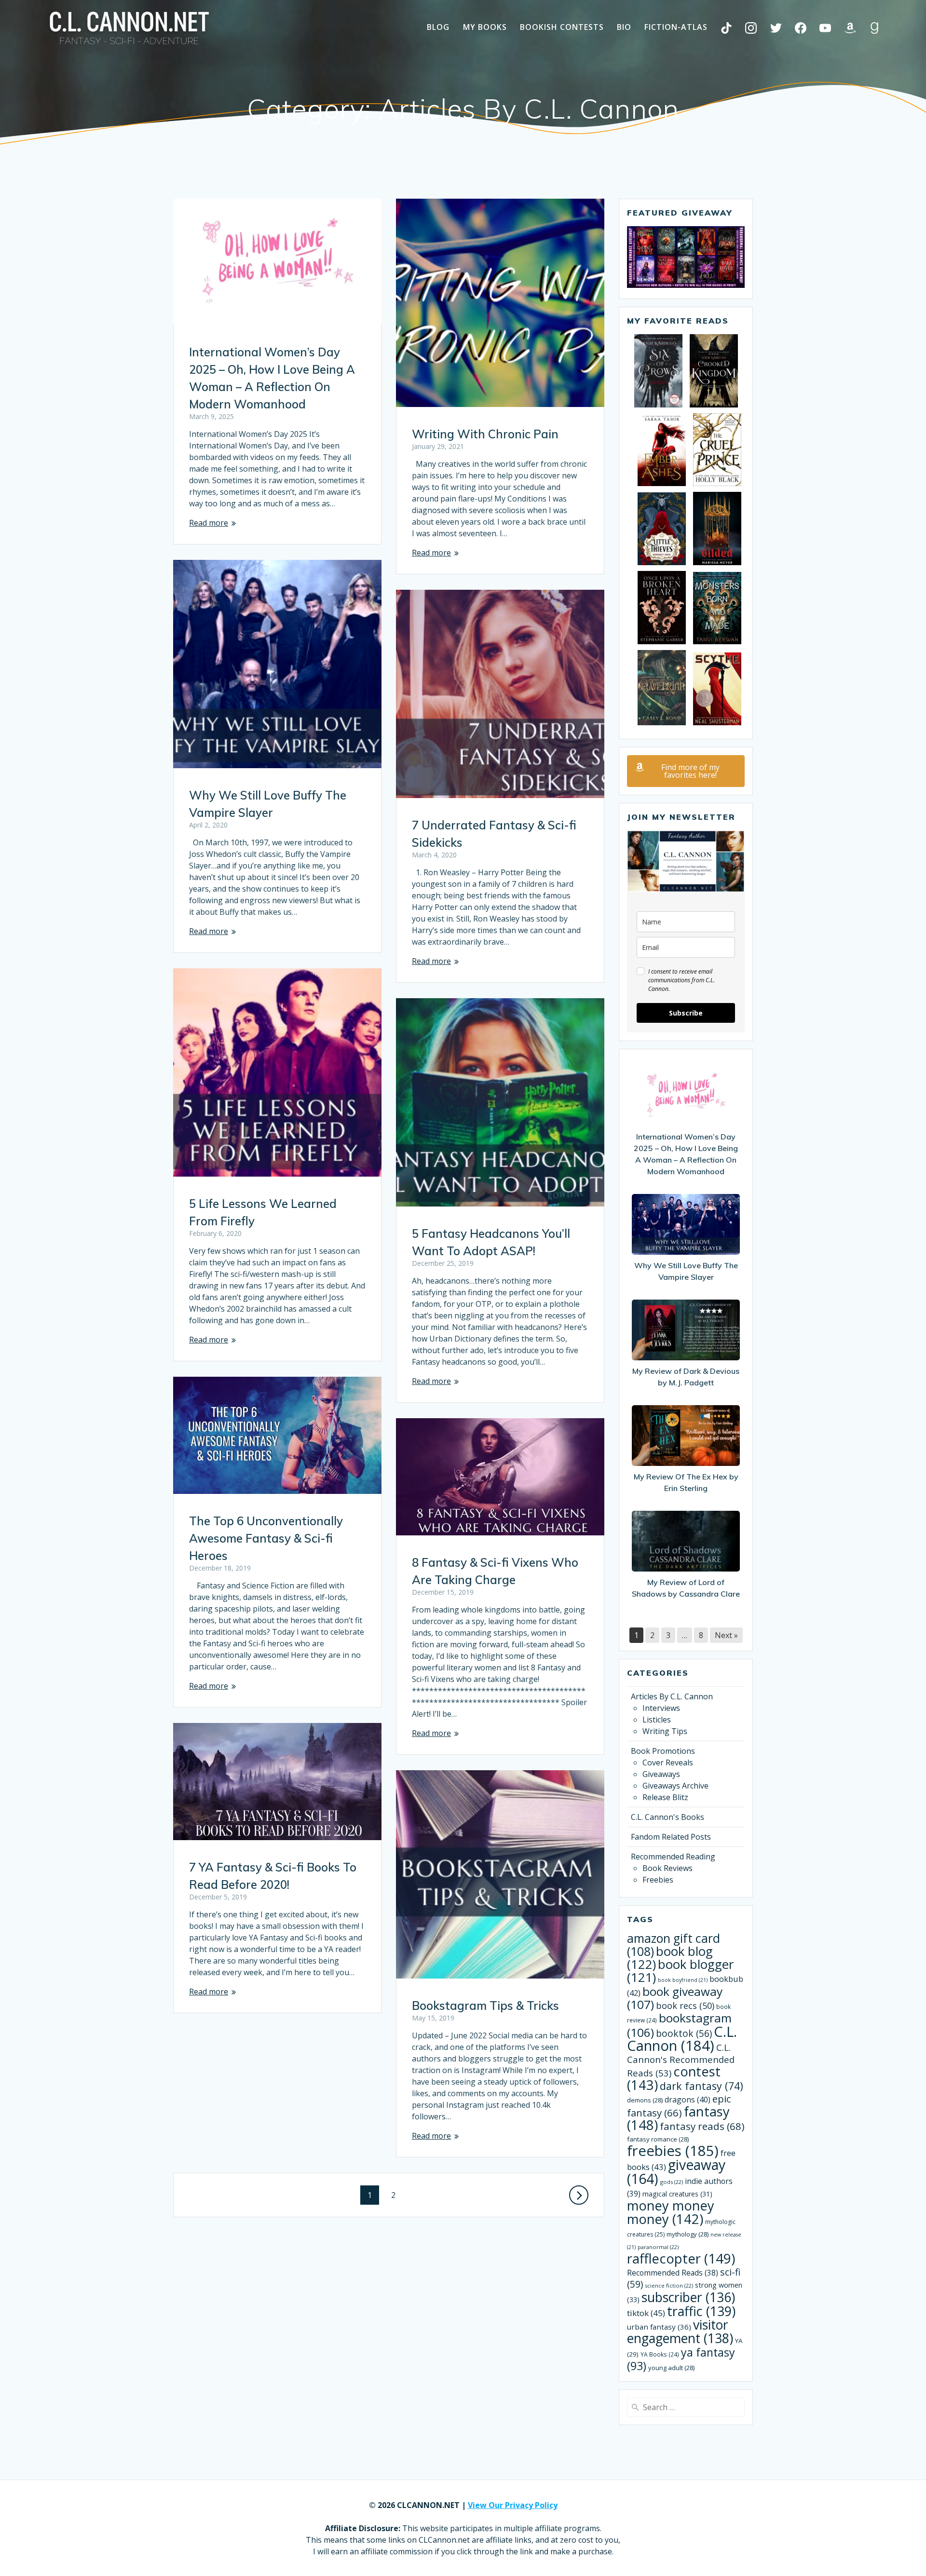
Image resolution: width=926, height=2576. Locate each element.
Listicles (657, 1720)
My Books (485, 27)
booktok (684, 2034)
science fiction (669, 2285)
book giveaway (675, 1998)
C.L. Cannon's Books (667, 1817)
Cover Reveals (668, 1763)
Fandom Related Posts (671, 1837)
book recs (685, 2006)
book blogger (680, 1971)
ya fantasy (681, 2359)
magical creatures (677, 2194)
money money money (671, 2212)
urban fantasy (659, 2327)
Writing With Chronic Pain (485, 434)
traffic (701, 2311)
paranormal (658, 2247)
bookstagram (679, 2025)
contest (674, 2078)
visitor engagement (680, 2331)
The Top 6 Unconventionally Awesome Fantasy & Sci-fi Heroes (266, 1538)
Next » (726, 1635)
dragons (688, 2100)
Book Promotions (663, 1751)
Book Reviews (667, 1868)
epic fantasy (679, 2106)
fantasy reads (702, 2126)
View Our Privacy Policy (513, 2505)
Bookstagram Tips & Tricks (485, 2006)
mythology (688, 2234)
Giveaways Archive (675, 1786)
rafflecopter (681, 2258)
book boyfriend (683, 1980)
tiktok (646, 2313)
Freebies (658, 1880)
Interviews (661, 1708)
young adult (671, 2368)
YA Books (660, 2354)
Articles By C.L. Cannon (672, 1696)
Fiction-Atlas (676, 27)
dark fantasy (701, 2086)
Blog (438, 27)
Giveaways (661, 1774)
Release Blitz (665, 1797)
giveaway (676, 2172)
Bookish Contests (562, 27)
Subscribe (686, 1013)
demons (645, 2100)
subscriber (688, 2297)
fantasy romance (658, 2139)
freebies (673, 2151)
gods (672, 2182)
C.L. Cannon (682, 2039)
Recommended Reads (673, 2273)
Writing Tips (665, 1731)
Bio (624, 27)
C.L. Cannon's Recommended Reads (681, 2060)
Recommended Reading (673, 1857)
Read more (209, 523)
